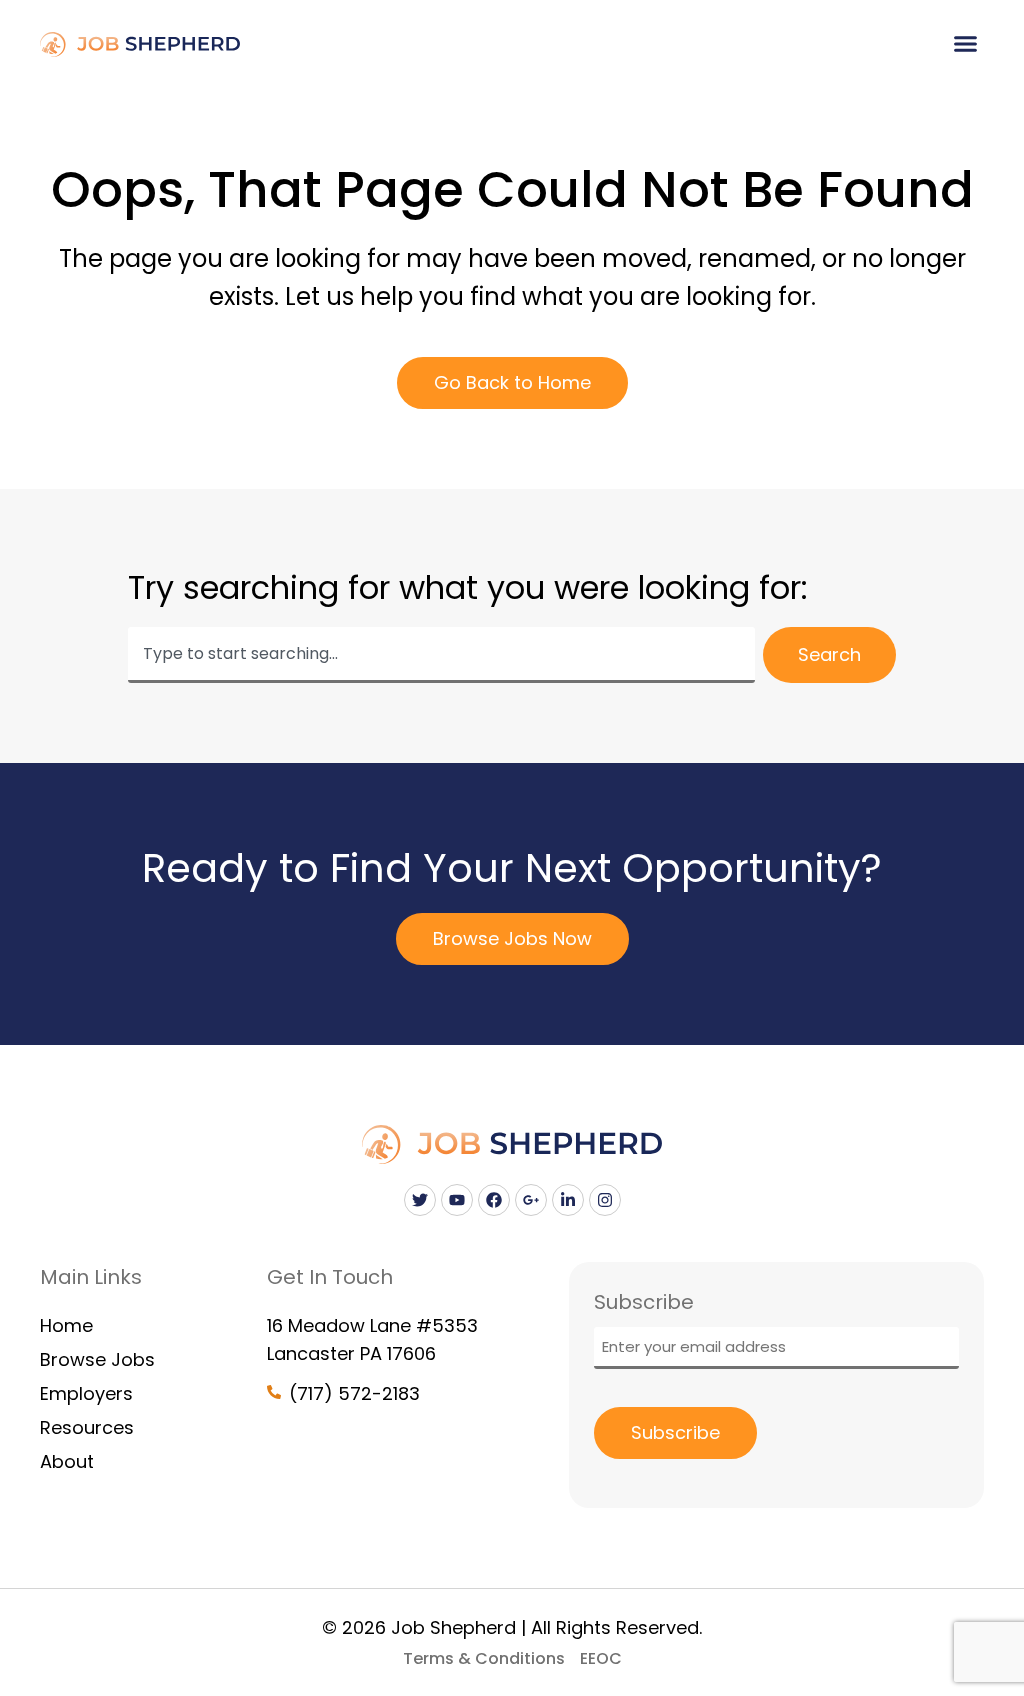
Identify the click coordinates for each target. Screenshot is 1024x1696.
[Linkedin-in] (568, 1200)
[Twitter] (420, 1200)
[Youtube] (457, 1200)
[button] (966, 44)
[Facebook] (494, 1200)
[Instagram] (605, 1200)
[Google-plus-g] (531, 1200)
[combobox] (441, 655)
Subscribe (675, 1432)
